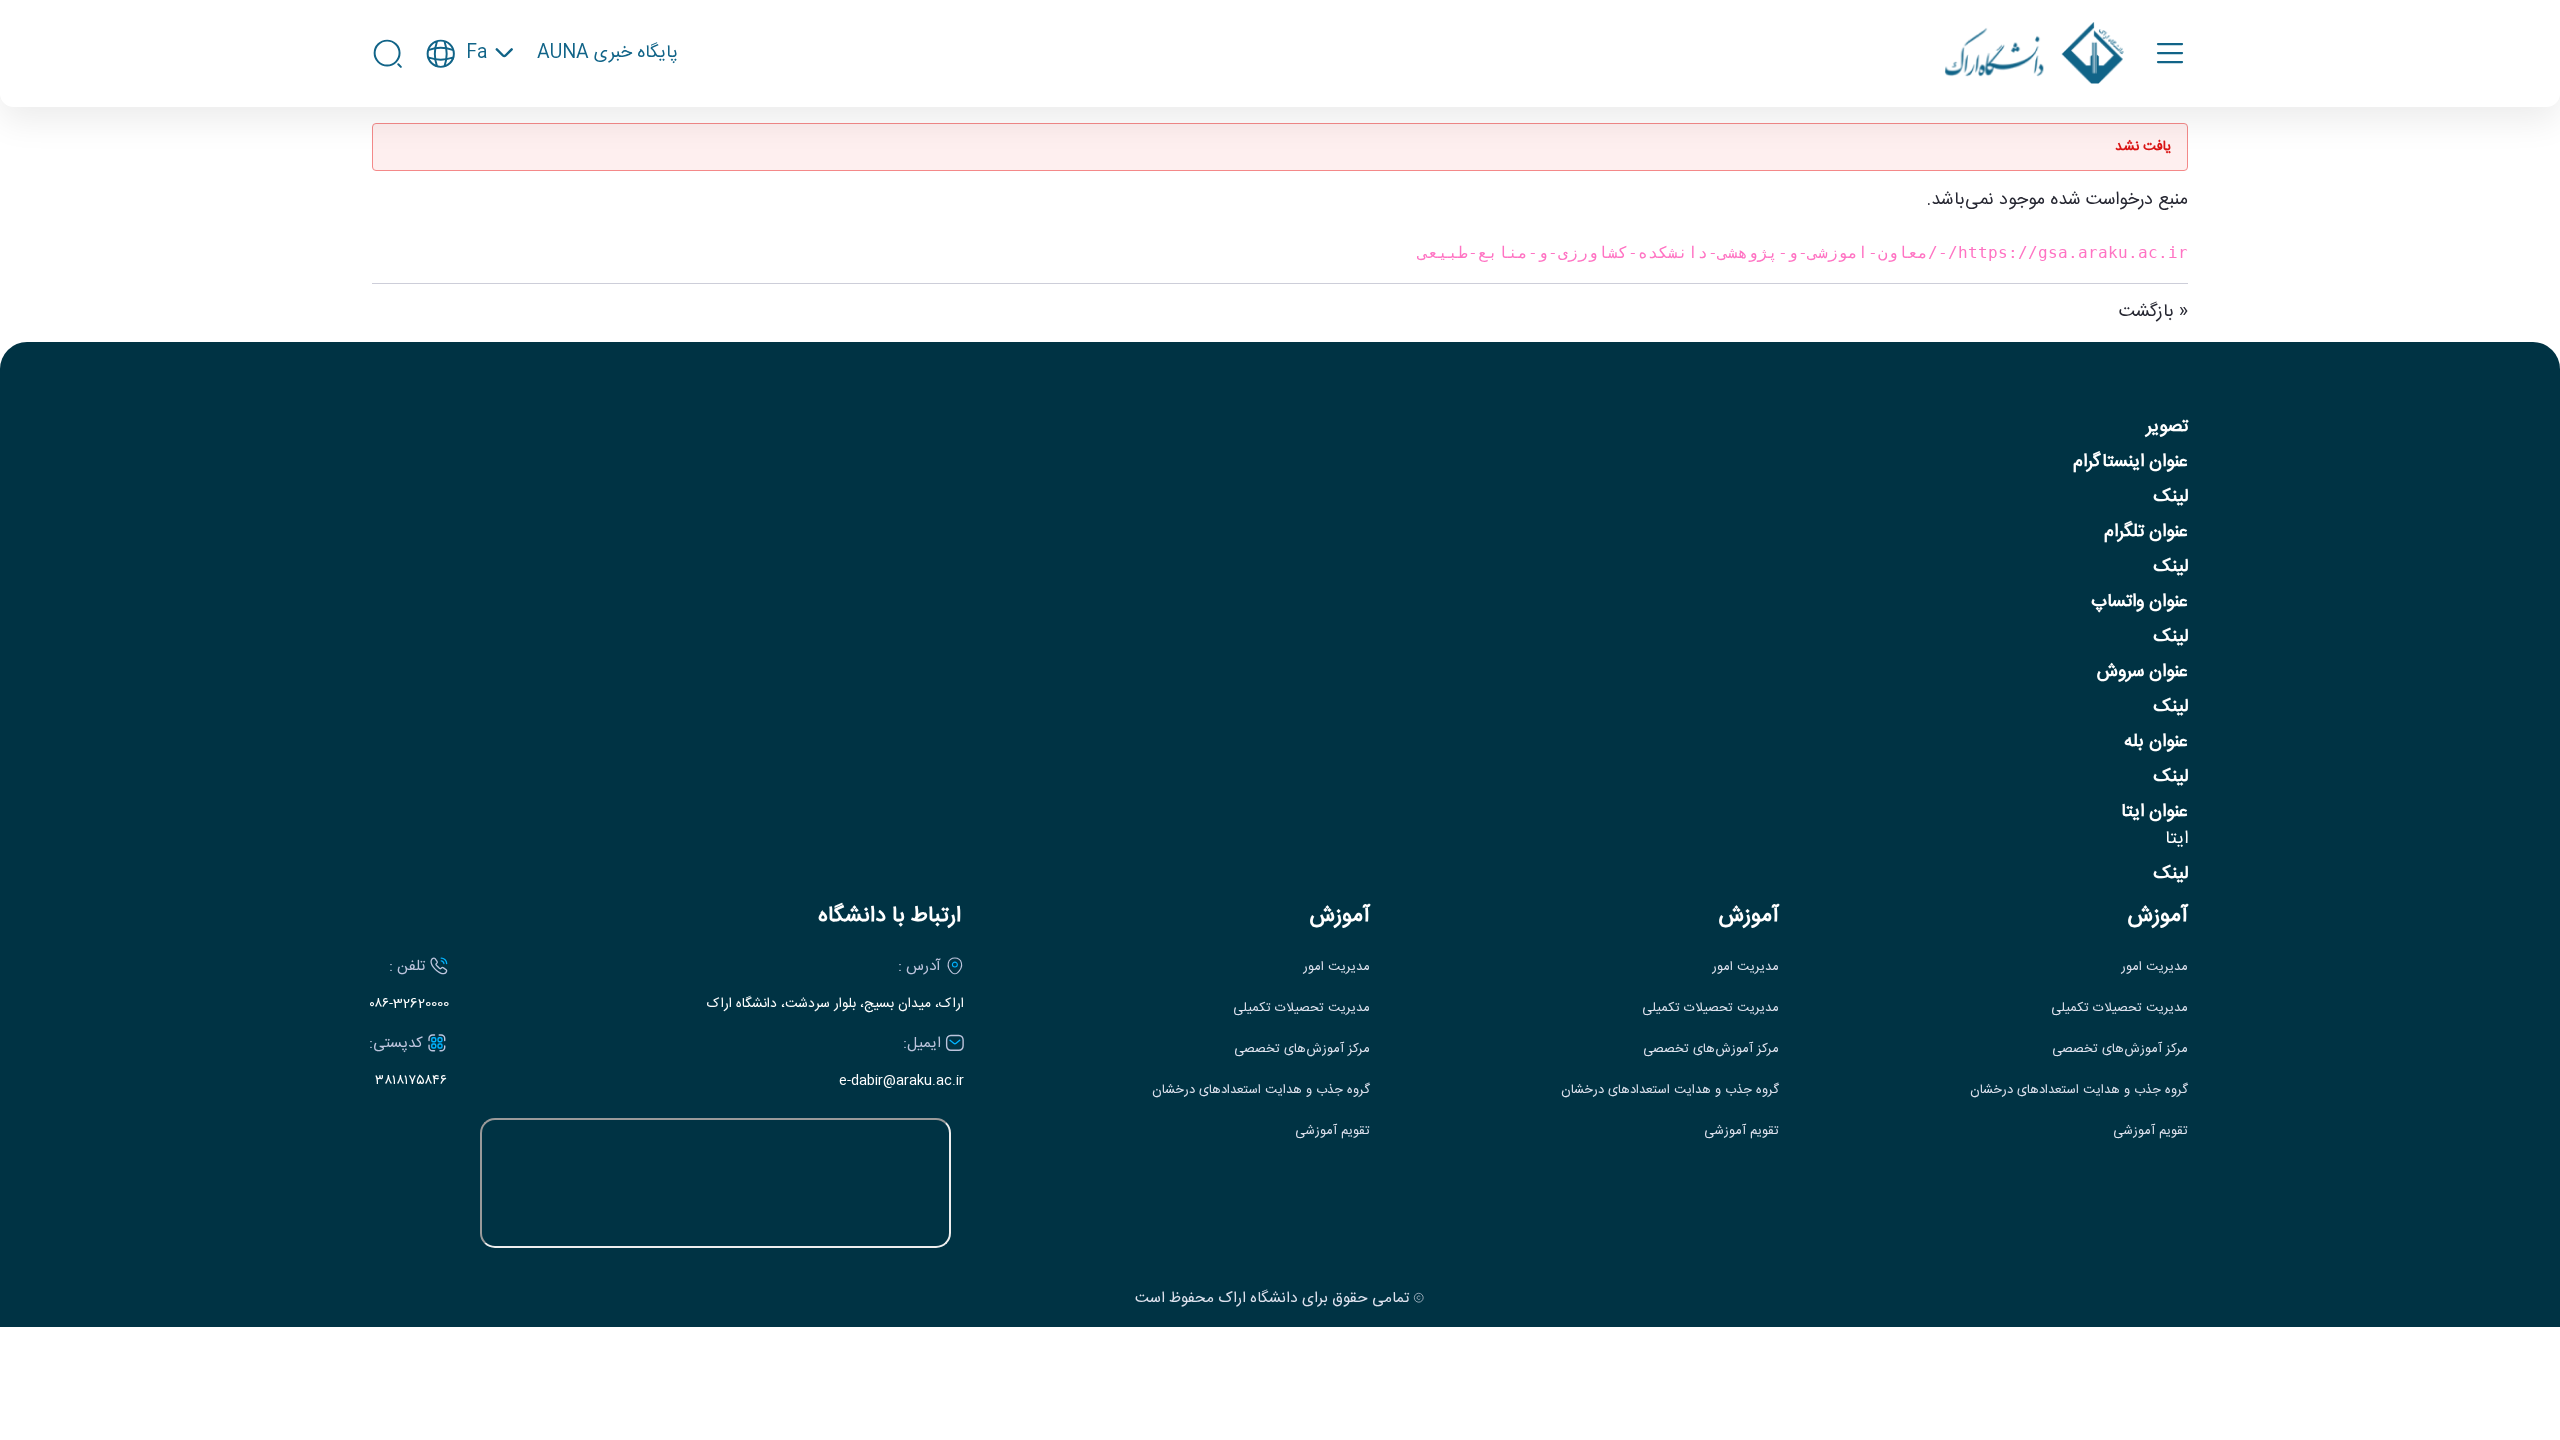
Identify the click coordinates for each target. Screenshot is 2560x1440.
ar (470, 150)
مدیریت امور (2154, 967)
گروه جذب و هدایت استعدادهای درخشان (2079, 1090)
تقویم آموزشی (2150, 1131)
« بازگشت (2153, 312)
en (470, 113)
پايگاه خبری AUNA (607, 53)
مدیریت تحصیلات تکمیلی (2119, 1008)
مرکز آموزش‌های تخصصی (2120, 1049)
